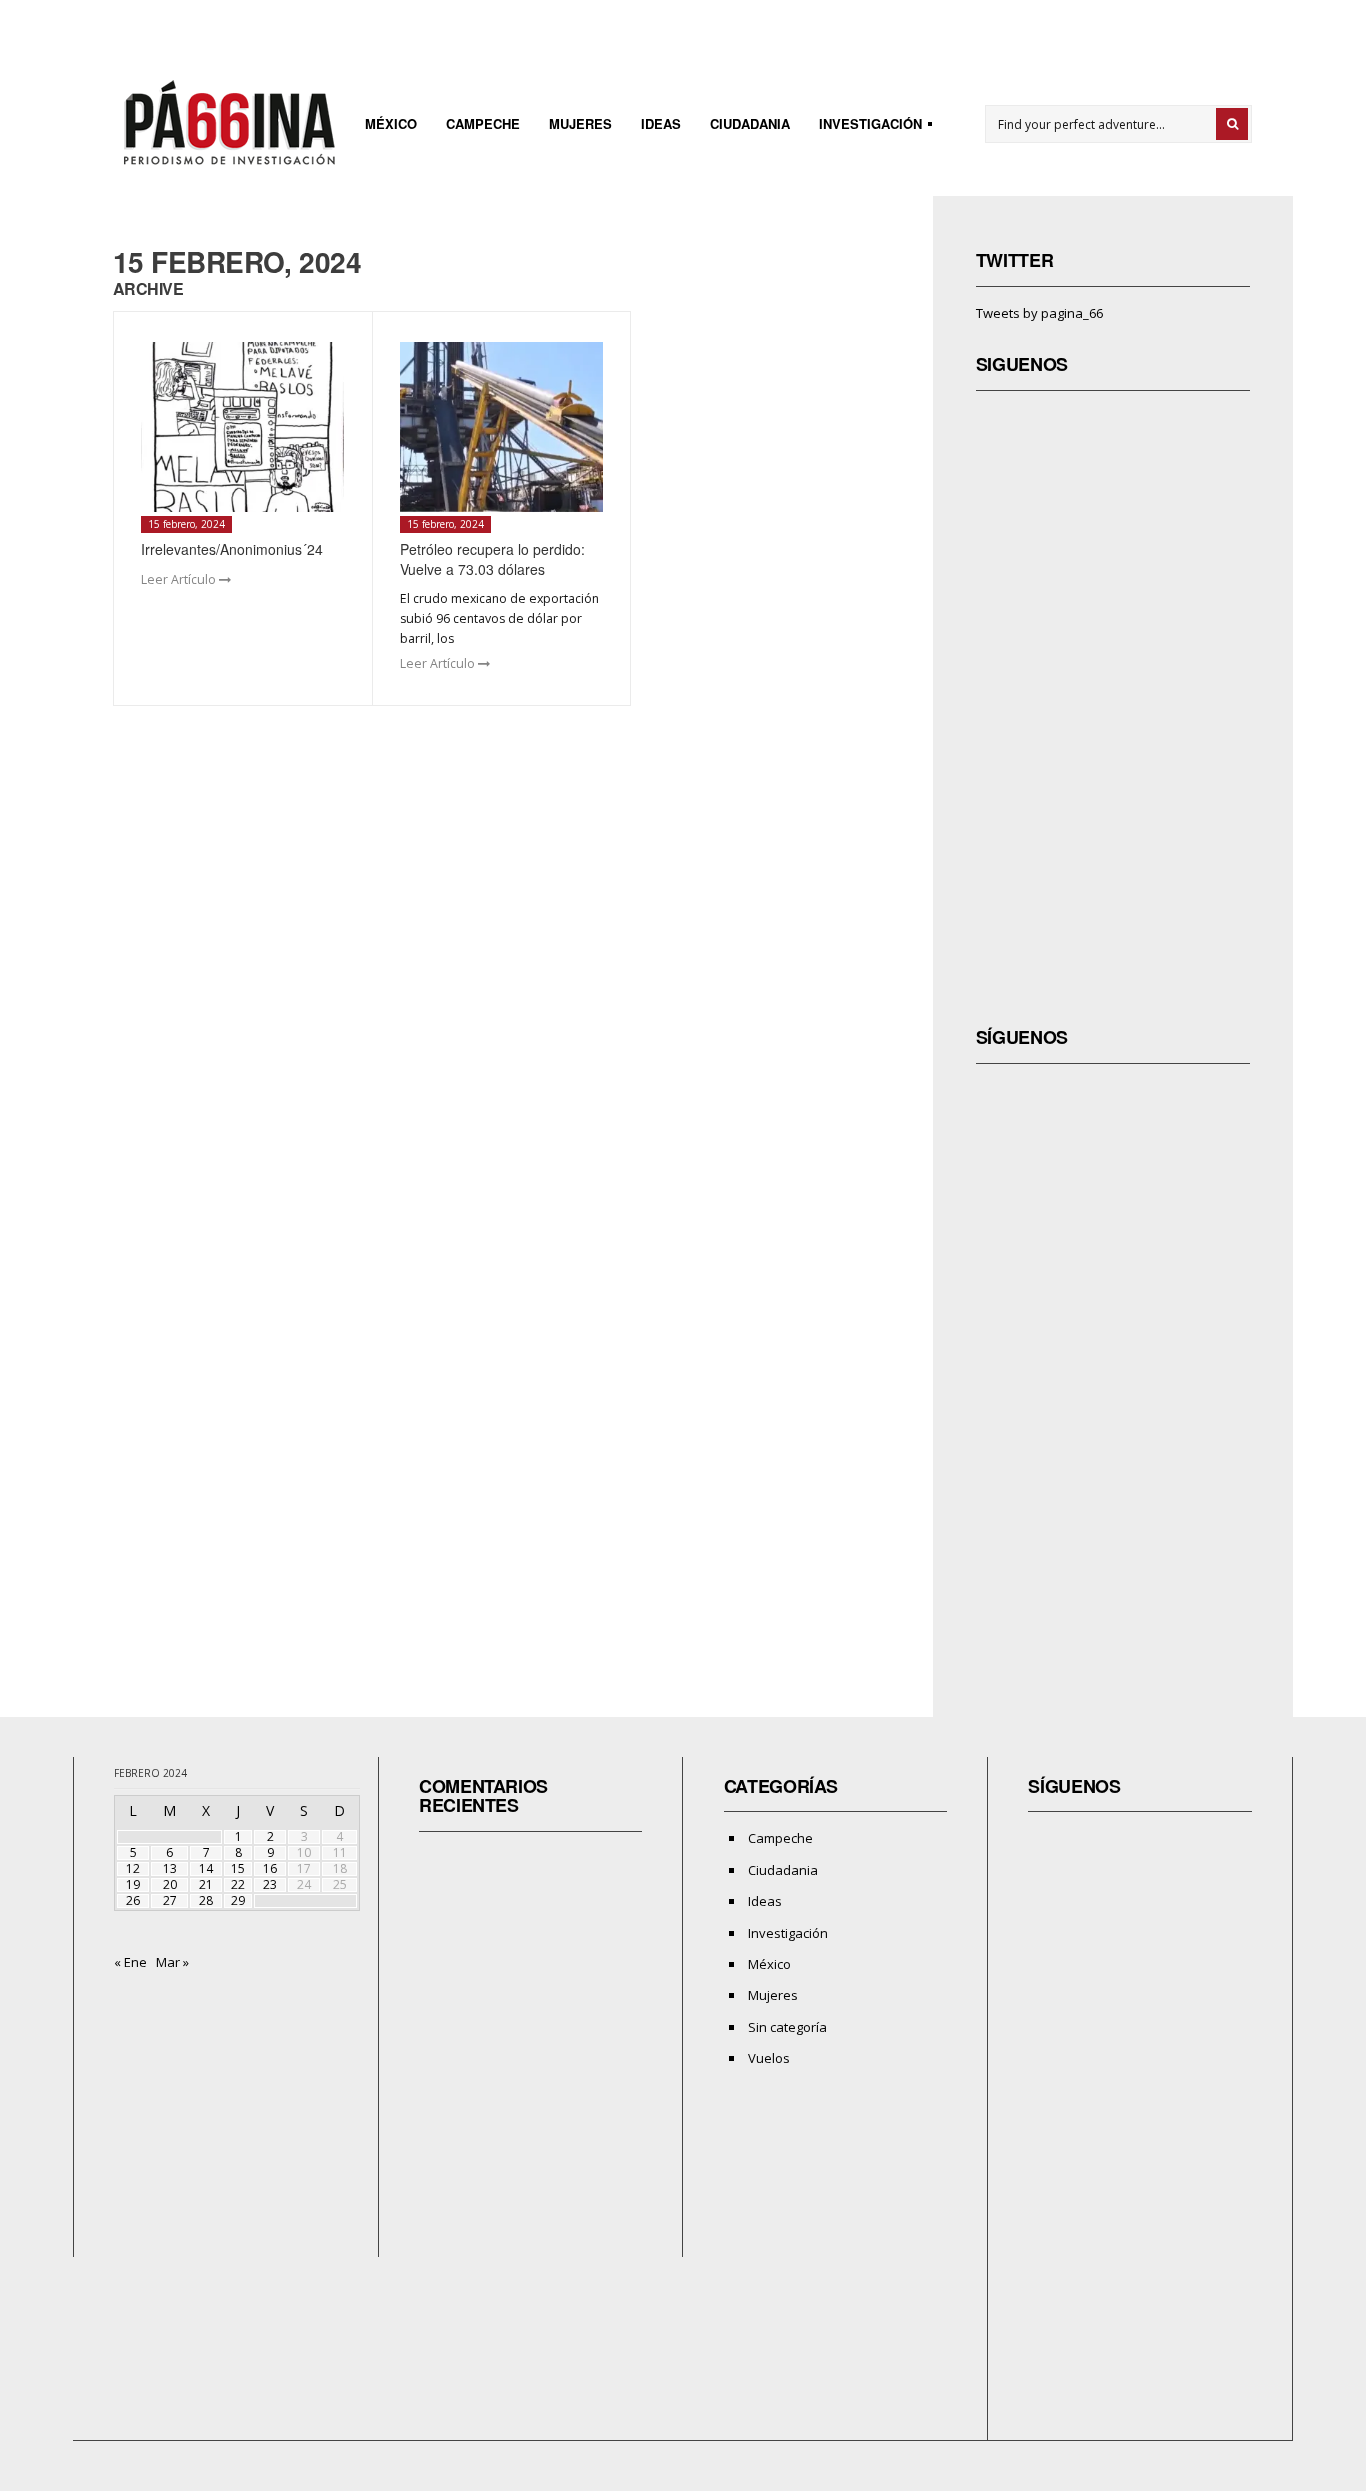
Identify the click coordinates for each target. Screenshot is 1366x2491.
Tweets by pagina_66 (1039, 313)
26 (133, 1900)
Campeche (483, 123)
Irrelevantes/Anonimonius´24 (232, 549)
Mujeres (580, 123)
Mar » (172, 1962)
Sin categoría (787, 2027)
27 (170, 1900)
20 (170, 1884)
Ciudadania (750, 123)
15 (238, 1868)
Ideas (661, 123)
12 (133, 1868)
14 (206, 1868)
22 (238, 1884)
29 (238, 1900)
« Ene (130, 1962)
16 (270, 1868)
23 (270, 1884)
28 (206, 1900)
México (391, 123)
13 (170, 1868)
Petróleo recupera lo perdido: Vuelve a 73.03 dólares (492, 559)
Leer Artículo (180, 579)
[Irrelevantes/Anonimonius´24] (242, 427)
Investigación (864, 126)
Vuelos (769, 2058)
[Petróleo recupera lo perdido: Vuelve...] (501, 427)
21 (206, 1884)
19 (133, 1884)
